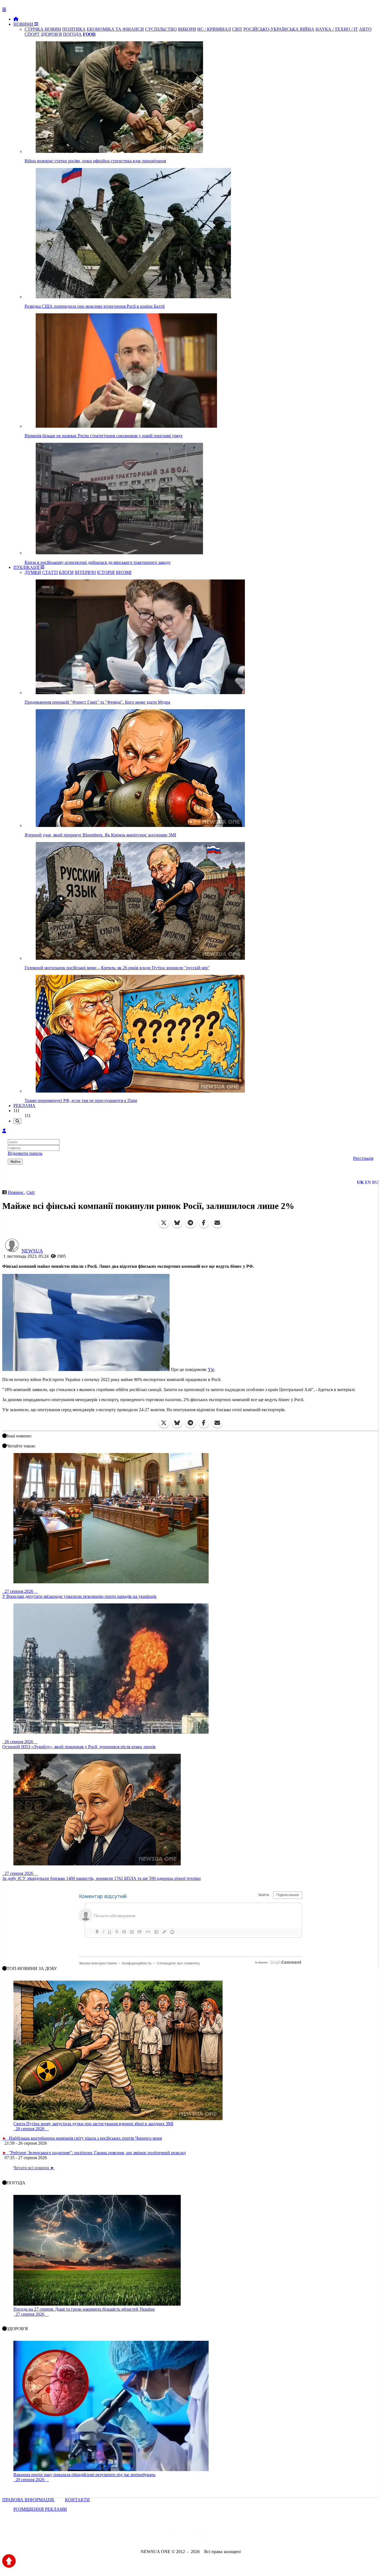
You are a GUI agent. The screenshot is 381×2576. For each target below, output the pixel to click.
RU (375, 1182)
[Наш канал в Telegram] (187, 2537)
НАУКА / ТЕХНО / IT (337, 29)
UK (360, 1182)
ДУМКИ (33, 572)
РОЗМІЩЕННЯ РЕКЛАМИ (40, 2509)
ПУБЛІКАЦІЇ (27, 567)
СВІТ (237, 29)
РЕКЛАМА (24, 1106)
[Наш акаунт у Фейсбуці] (174, 2537)
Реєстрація (363, 1158)
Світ (31, 1192)
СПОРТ (32, 34)
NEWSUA (32, 1251)
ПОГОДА (72, 34)
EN (368, 1182)
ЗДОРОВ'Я (51, 34)
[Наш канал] (221, 2537)
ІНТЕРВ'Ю (85, 572)
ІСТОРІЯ (106, 572)
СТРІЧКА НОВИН (43, 29)
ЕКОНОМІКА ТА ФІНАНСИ (115, 29)
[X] (164, 1223)
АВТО (365, 29)
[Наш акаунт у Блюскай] (162, 2537)
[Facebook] (204, 1223)
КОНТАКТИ (77, 2500)
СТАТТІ (50, 572)
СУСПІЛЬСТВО (161, 29)
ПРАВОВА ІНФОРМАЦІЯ (29, 2500)
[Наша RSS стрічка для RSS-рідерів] (234, 2537)
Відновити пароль (25, 1153)
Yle (211, 1369)
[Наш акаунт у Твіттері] (148, 2537)
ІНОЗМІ (124, 572)
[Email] (217, 1223)
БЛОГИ (66, 572)
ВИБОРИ (187, 29)
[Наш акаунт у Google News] (203, 2537)
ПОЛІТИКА (74, 29)
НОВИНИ (24, 24)
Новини (16, 1192)
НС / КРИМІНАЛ (214, 29)
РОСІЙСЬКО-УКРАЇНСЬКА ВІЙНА (279, 29)
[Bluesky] (177, 1223)
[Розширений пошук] (17, 1121)
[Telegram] (191, 1223)
